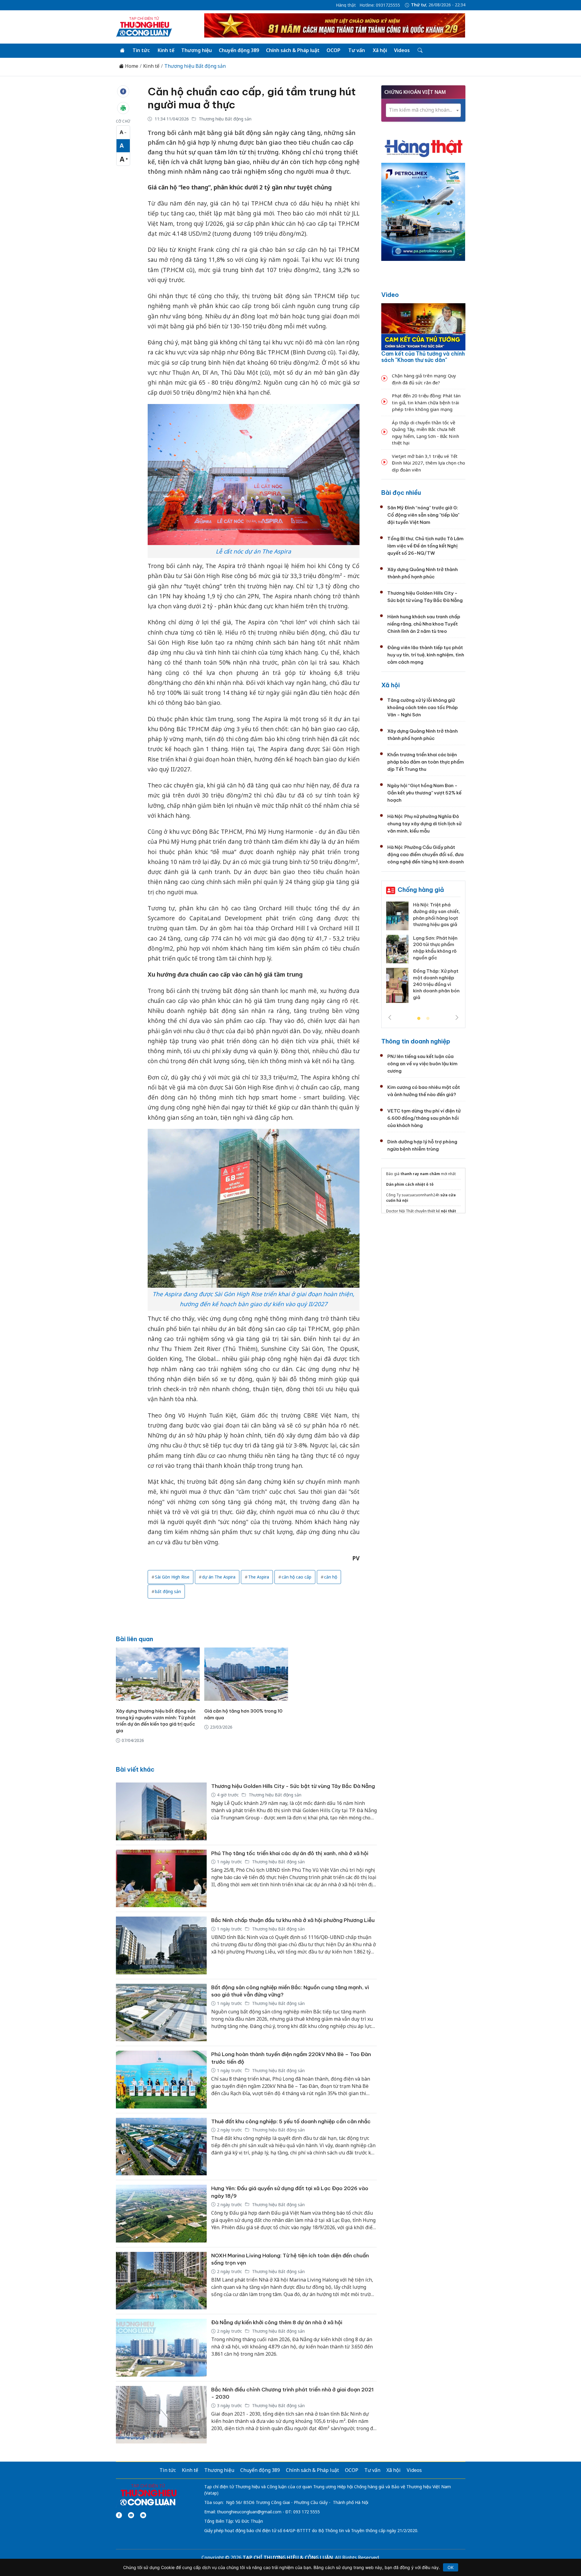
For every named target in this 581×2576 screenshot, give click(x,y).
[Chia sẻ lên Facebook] (123, 91)
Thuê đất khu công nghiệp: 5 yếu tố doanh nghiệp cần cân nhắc (291, 2121)
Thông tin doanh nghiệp (416, 1041)
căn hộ (331, 1577)
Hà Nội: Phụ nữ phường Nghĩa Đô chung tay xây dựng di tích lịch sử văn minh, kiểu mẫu (424, 824)
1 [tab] (419, 1019)
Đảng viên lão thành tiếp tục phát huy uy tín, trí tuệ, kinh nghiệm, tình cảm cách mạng (426, 655)
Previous (390, 1017)
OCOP (333, 50)
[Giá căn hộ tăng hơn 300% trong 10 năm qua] (246, 1674)
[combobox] (423, 110)
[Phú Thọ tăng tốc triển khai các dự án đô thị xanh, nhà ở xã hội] (161, 1879)
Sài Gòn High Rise (172, 1577)
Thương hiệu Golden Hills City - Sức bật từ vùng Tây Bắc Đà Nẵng (293, 1786)
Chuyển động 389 (239, 50)
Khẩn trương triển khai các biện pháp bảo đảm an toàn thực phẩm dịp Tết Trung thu (426, 762)
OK (451, 2567)
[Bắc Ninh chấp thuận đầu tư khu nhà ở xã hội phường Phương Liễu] (161, 1945)
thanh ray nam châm (420, 1174)
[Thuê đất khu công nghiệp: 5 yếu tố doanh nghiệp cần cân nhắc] (161, 2147)
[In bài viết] (123, 108)
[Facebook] (119, 2515)
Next (457, 1017)
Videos (402, 50)
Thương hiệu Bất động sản (195, 66)
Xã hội (380, 50)
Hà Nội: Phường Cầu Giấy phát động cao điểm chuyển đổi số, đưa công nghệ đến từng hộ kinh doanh (426, 854)
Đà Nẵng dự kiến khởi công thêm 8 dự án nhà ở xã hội (277, 2322)
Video (390, 295)
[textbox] (423, 110)
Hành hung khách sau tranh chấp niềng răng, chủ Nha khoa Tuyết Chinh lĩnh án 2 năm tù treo (424, 624)
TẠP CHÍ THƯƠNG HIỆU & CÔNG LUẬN (288, 2558)
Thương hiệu (197, 50)
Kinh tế (166, 50)
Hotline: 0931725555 (380, 5)
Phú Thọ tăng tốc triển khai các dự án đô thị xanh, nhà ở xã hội (290, 1853)
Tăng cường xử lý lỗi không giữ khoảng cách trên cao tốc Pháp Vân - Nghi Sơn (423, 707)
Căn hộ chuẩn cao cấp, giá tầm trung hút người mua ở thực (252, 98)
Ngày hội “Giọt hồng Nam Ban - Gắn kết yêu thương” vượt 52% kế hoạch (424, 793)
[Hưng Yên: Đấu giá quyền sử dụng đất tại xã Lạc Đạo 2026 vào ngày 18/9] (161, 2214)
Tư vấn (357, 50)
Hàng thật (346, 5)
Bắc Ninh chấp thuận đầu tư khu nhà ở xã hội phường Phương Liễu (293, 1920)
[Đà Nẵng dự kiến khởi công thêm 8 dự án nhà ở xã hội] (161, 2348)
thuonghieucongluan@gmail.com (249, 2512)
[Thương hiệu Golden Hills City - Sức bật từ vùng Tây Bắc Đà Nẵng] (161, 1811)
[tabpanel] (423, 958)
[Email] (143, 2515)
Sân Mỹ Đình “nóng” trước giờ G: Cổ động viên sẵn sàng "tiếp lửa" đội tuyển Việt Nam (423, 515)
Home (131, 66)
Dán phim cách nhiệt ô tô (410, 1184)
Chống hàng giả (421, 890)
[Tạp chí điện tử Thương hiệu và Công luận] (148, 2495)
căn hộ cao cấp (297, 1577)
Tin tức (141, 50)
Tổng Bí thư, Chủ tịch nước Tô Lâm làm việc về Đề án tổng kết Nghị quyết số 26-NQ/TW (425, 546)
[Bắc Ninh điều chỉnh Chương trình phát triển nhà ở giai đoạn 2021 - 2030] (161, 2415)
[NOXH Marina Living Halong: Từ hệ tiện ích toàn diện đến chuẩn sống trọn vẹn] (161, 2281)
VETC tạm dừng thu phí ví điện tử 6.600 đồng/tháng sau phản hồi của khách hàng (424, 1118)
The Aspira (259, 1577)
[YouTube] (131, 2515)
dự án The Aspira (219, 1577)
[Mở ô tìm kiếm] (420, 51)
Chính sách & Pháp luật (293, 50)
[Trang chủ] (122, 51)
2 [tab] (428, 1019)
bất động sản (168, 1591)
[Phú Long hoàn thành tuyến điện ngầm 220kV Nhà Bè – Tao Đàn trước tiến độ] (161, 2080)
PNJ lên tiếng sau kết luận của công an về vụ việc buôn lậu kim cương (422, 1064)
